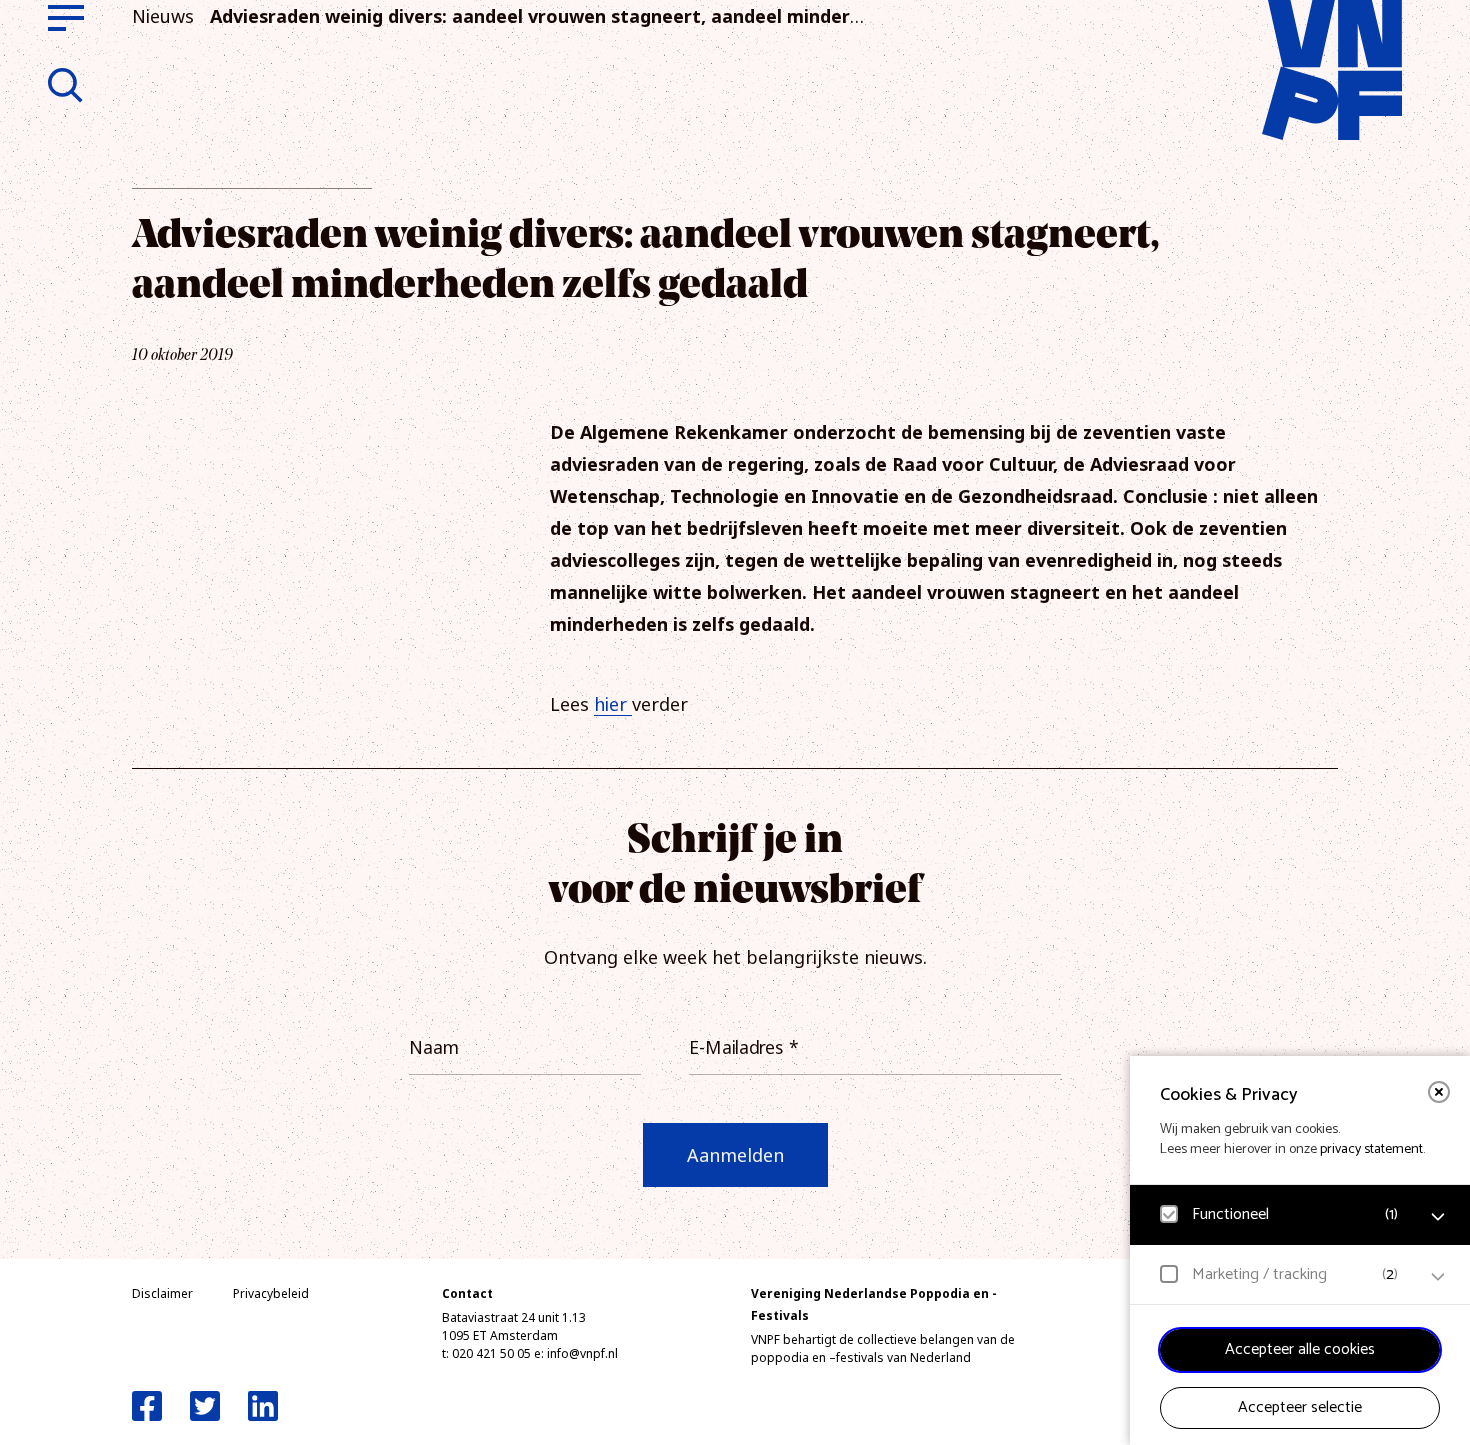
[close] (1439, 1092)
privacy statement (1371, 1149)
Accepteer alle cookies (1300, 1349)
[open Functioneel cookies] (1438, 1217)
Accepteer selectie (1300, 1407)
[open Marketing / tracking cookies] (1438, 1277)
